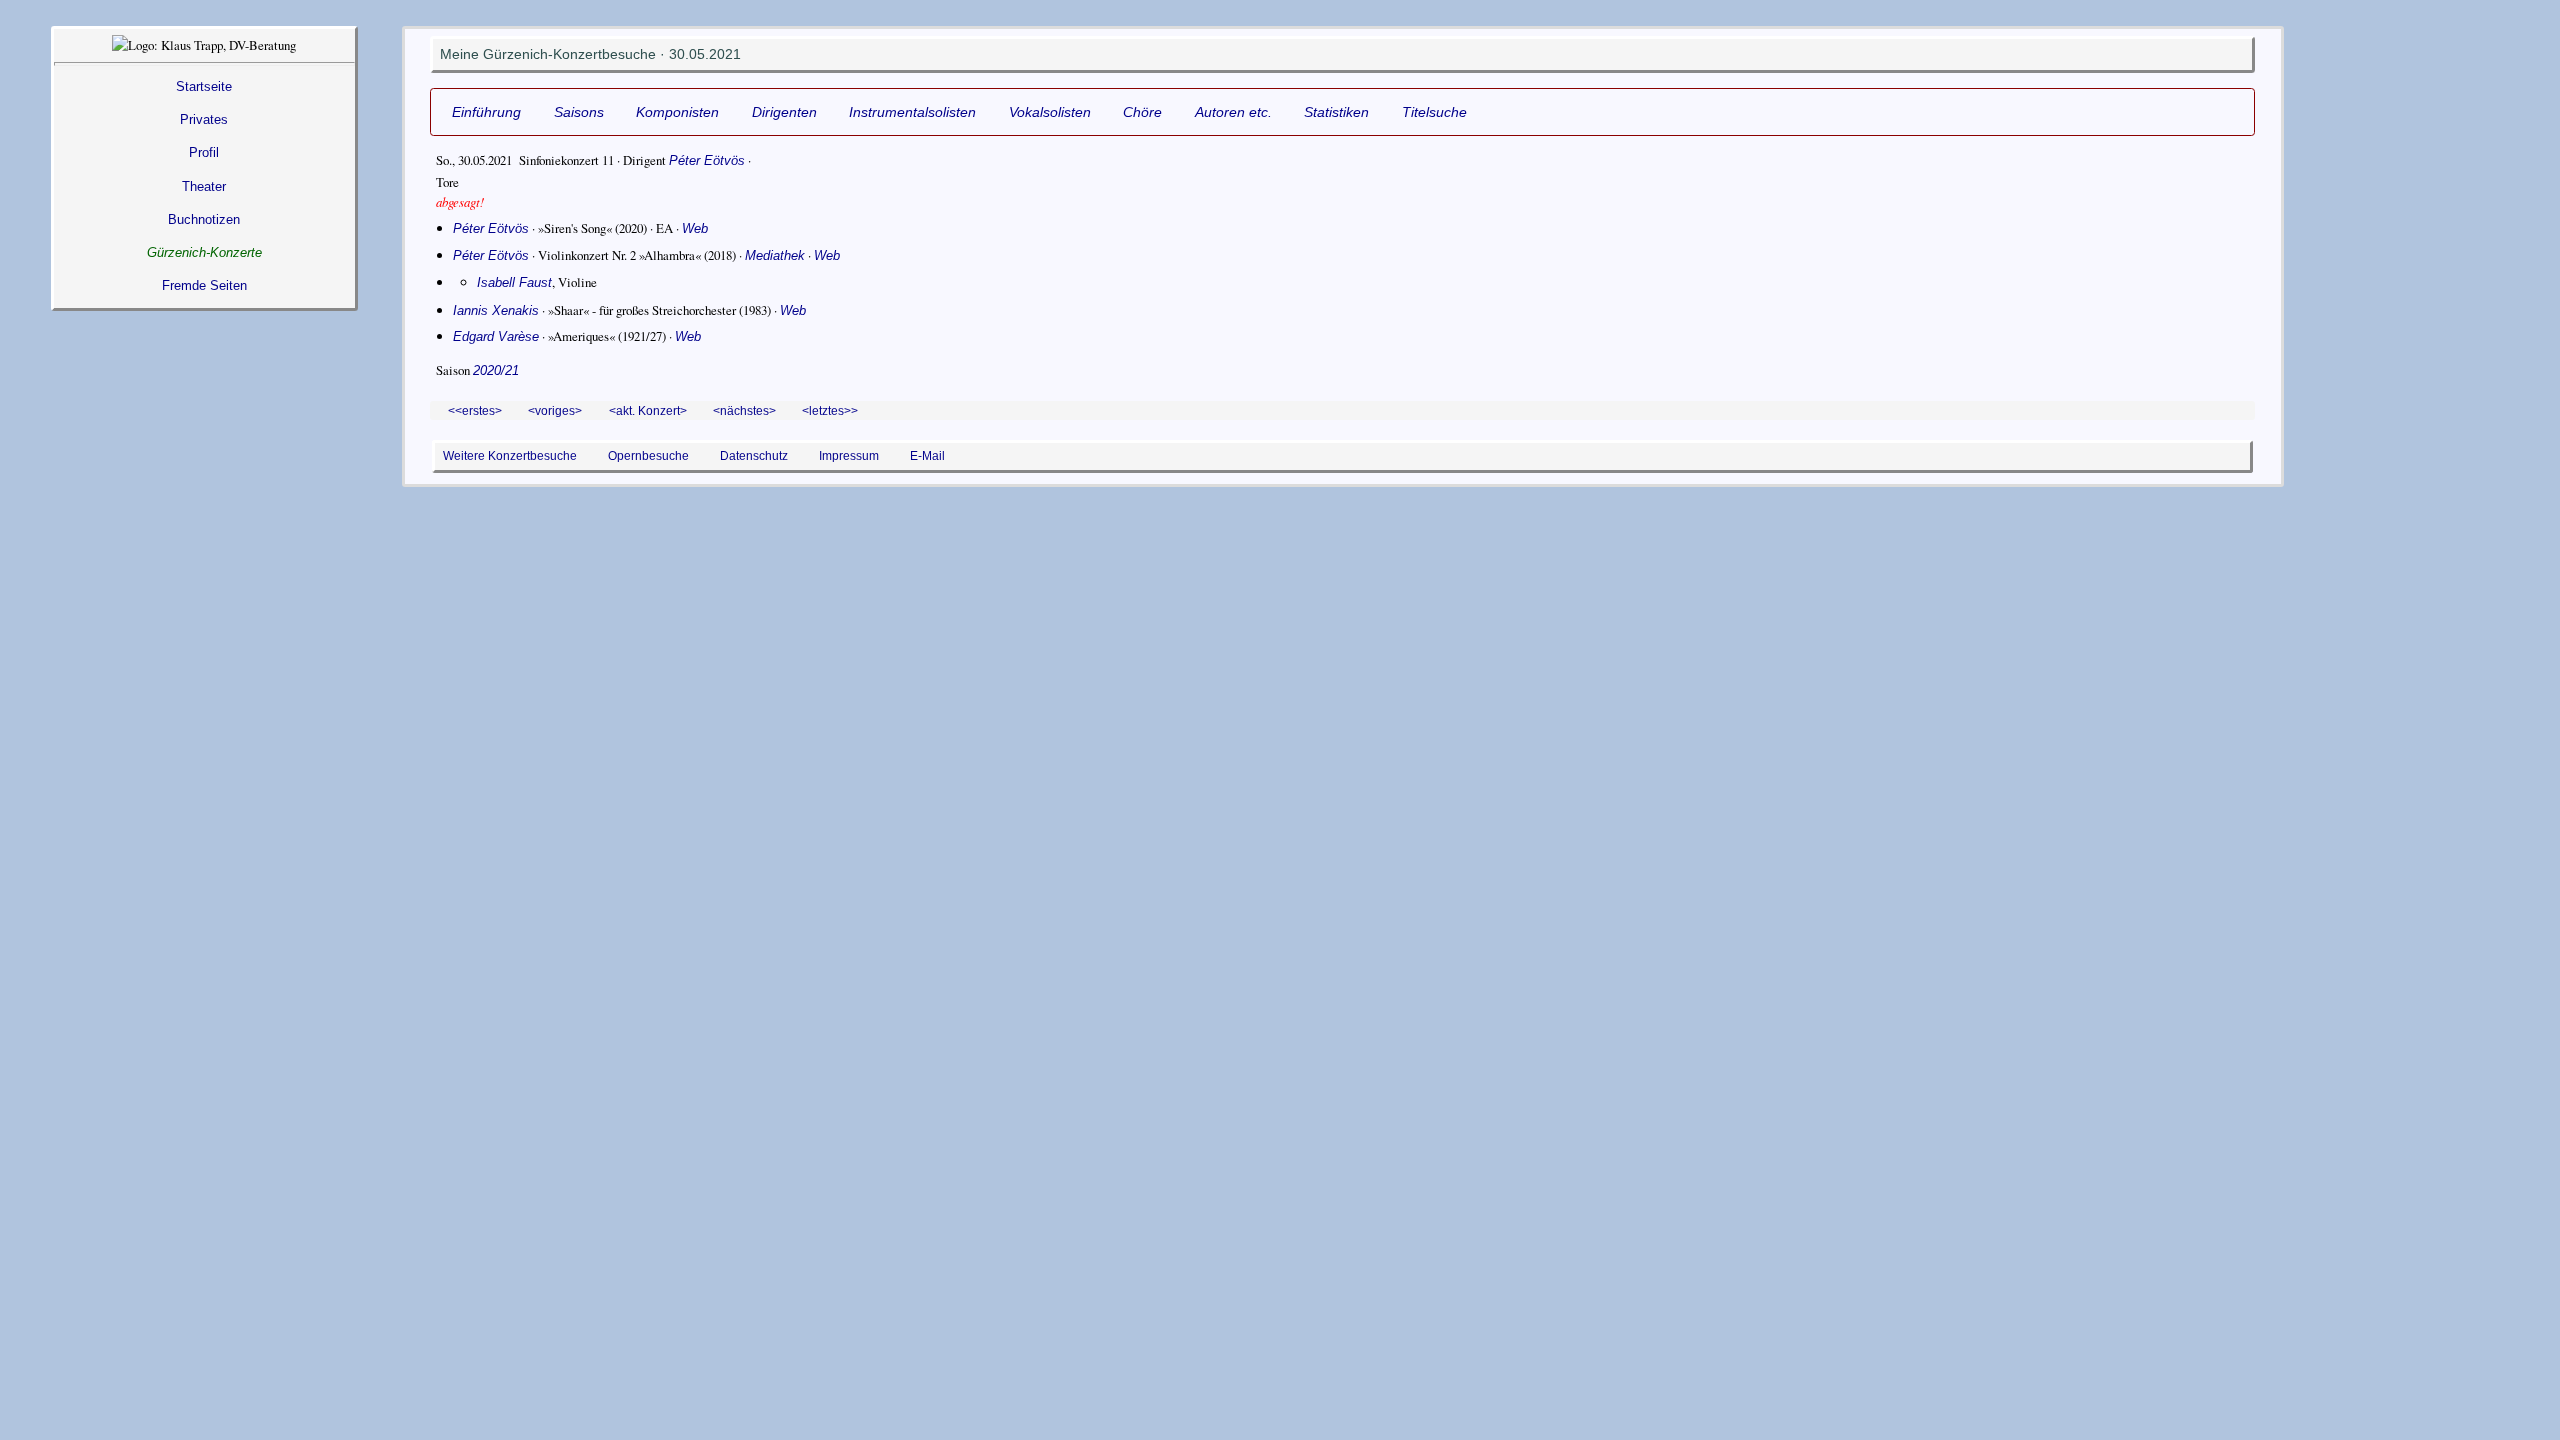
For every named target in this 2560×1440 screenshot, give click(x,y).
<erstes (475, 410)
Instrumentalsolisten (912, 112)
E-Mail (927, 455)
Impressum (849, 455)
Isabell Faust (514, 282)
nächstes (744, 410)
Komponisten (677, 112)
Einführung (486, 112)
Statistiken (1336, 112)
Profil (204, 152)
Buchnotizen (204, 219)
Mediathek (775, 255)
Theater (204, 186)
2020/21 (496, 370)
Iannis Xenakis (496, 310)
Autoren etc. (1233, 112)
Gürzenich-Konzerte (204, 252)
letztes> (830, 410)
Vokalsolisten (1050, 112)
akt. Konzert (648, 410)
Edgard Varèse (496, 336)
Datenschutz (754, 455)
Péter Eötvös (707, 160)
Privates (204, 119)
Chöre (1142, 112)
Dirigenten (784, 112)
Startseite (204, 86)
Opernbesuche (648, 455)
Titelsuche (1434, 112)
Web (695, 228)
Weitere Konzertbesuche (510, 455)
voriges (555, 410)
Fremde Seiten (204, 285)
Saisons (579, 112)
